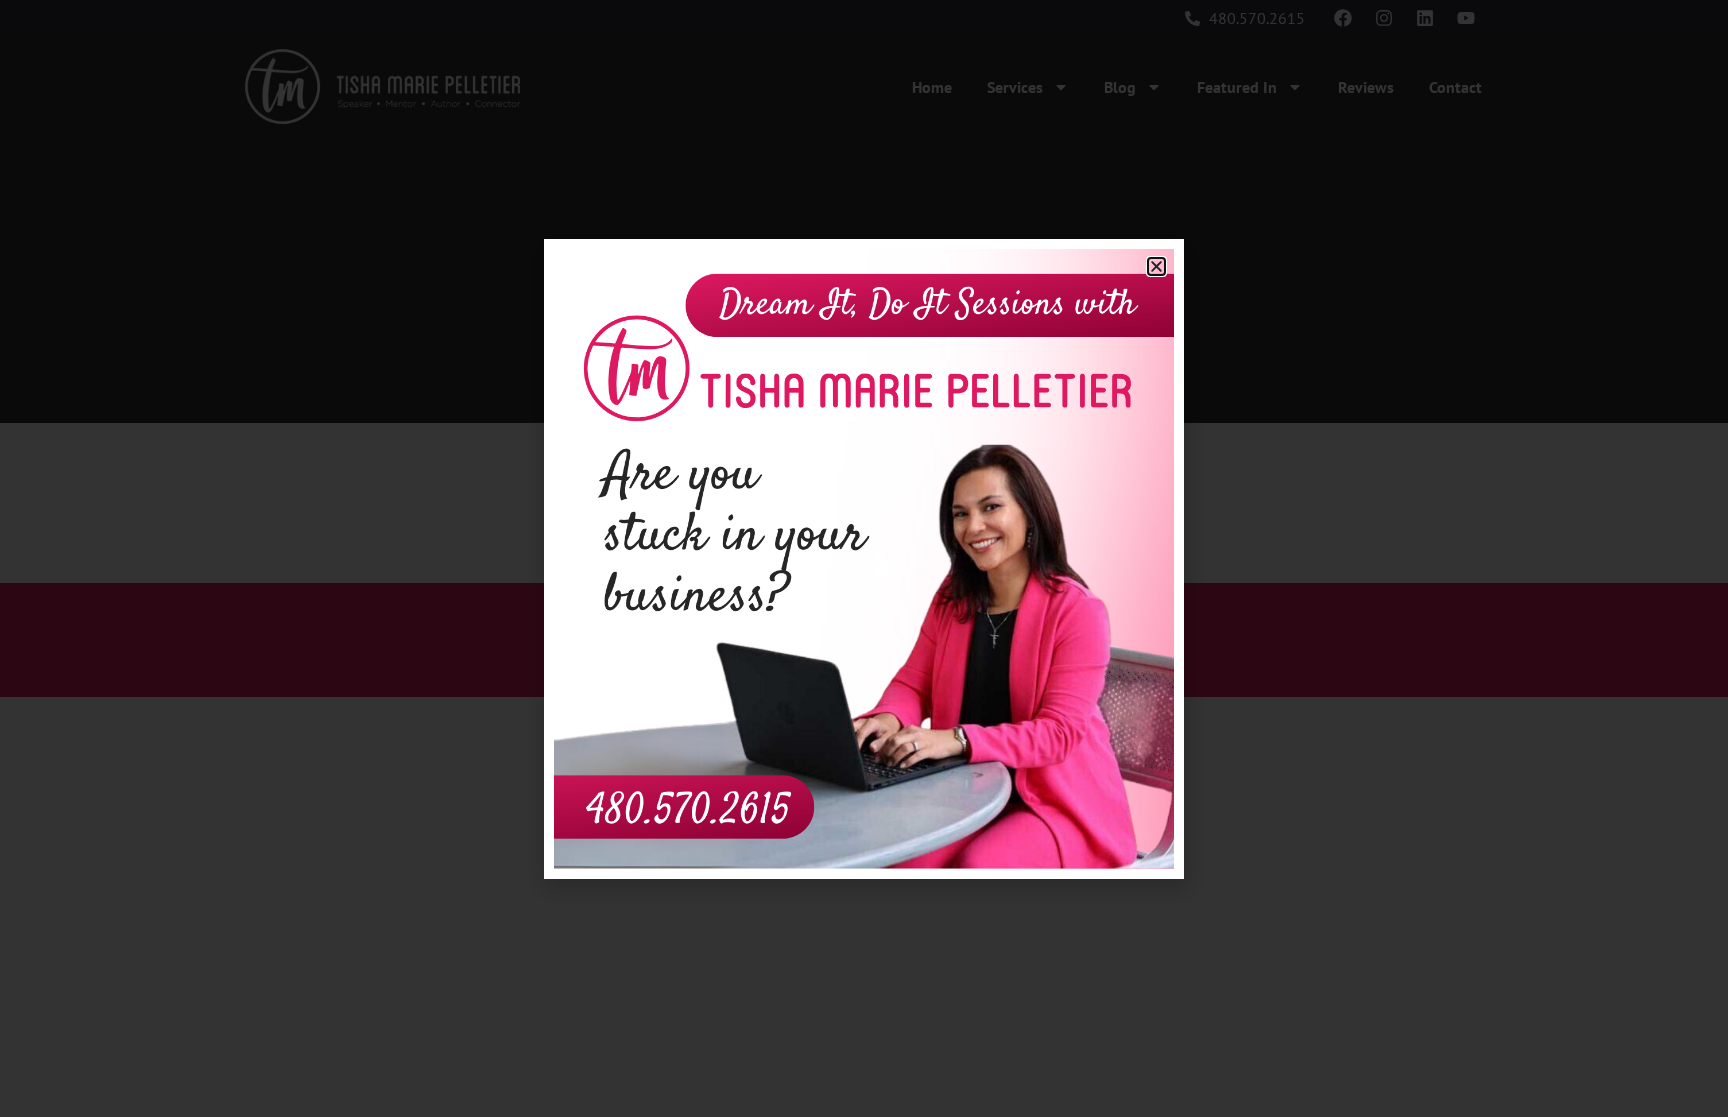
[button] (1156, 266)
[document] (864, 558)
